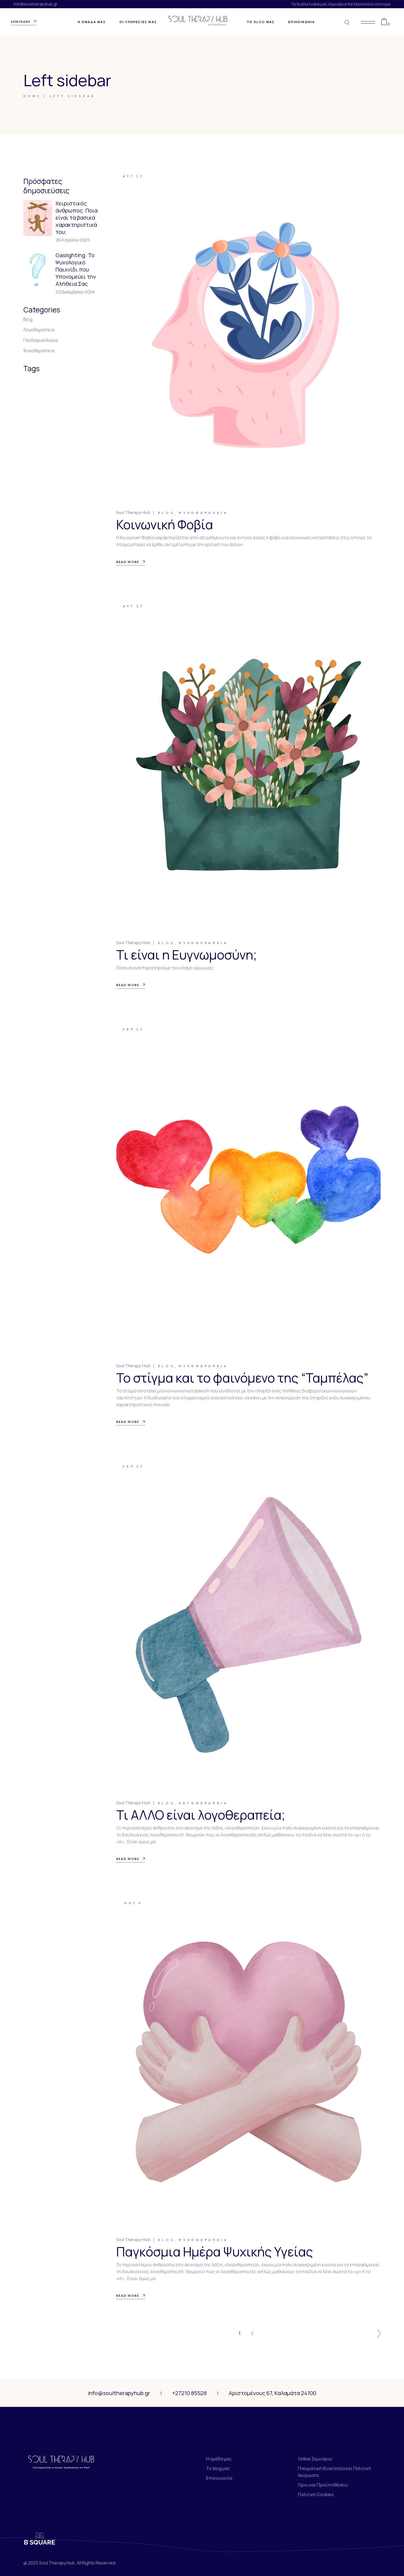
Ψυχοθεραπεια (203, 513)
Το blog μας (218, 2468)
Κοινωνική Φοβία (165, 525)
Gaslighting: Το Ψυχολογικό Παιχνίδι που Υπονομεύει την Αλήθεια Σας (76, 269)
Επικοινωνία (219, 2478)
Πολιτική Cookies (316, 2494)
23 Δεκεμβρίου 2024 (75, 292)
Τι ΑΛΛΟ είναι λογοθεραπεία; (201, 1815)
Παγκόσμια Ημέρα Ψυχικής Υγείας (215, 2252)
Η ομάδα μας (219, 2459)
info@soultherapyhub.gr (36, 4)
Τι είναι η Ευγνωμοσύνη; (187, 955)
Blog (167, 513)
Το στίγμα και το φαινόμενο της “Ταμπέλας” (242, 1378)
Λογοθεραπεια (203, 1803)
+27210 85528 (189, 2393)
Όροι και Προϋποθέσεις (323, 2485)
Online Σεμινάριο (315, 2459)
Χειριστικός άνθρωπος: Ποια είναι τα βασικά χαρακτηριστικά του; (77, 218)
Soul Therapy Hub (133, 512)
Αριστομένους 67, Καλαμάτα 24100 (272, 2393)
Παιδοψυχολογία (41, 340)
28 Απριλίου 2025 (73, 240)
